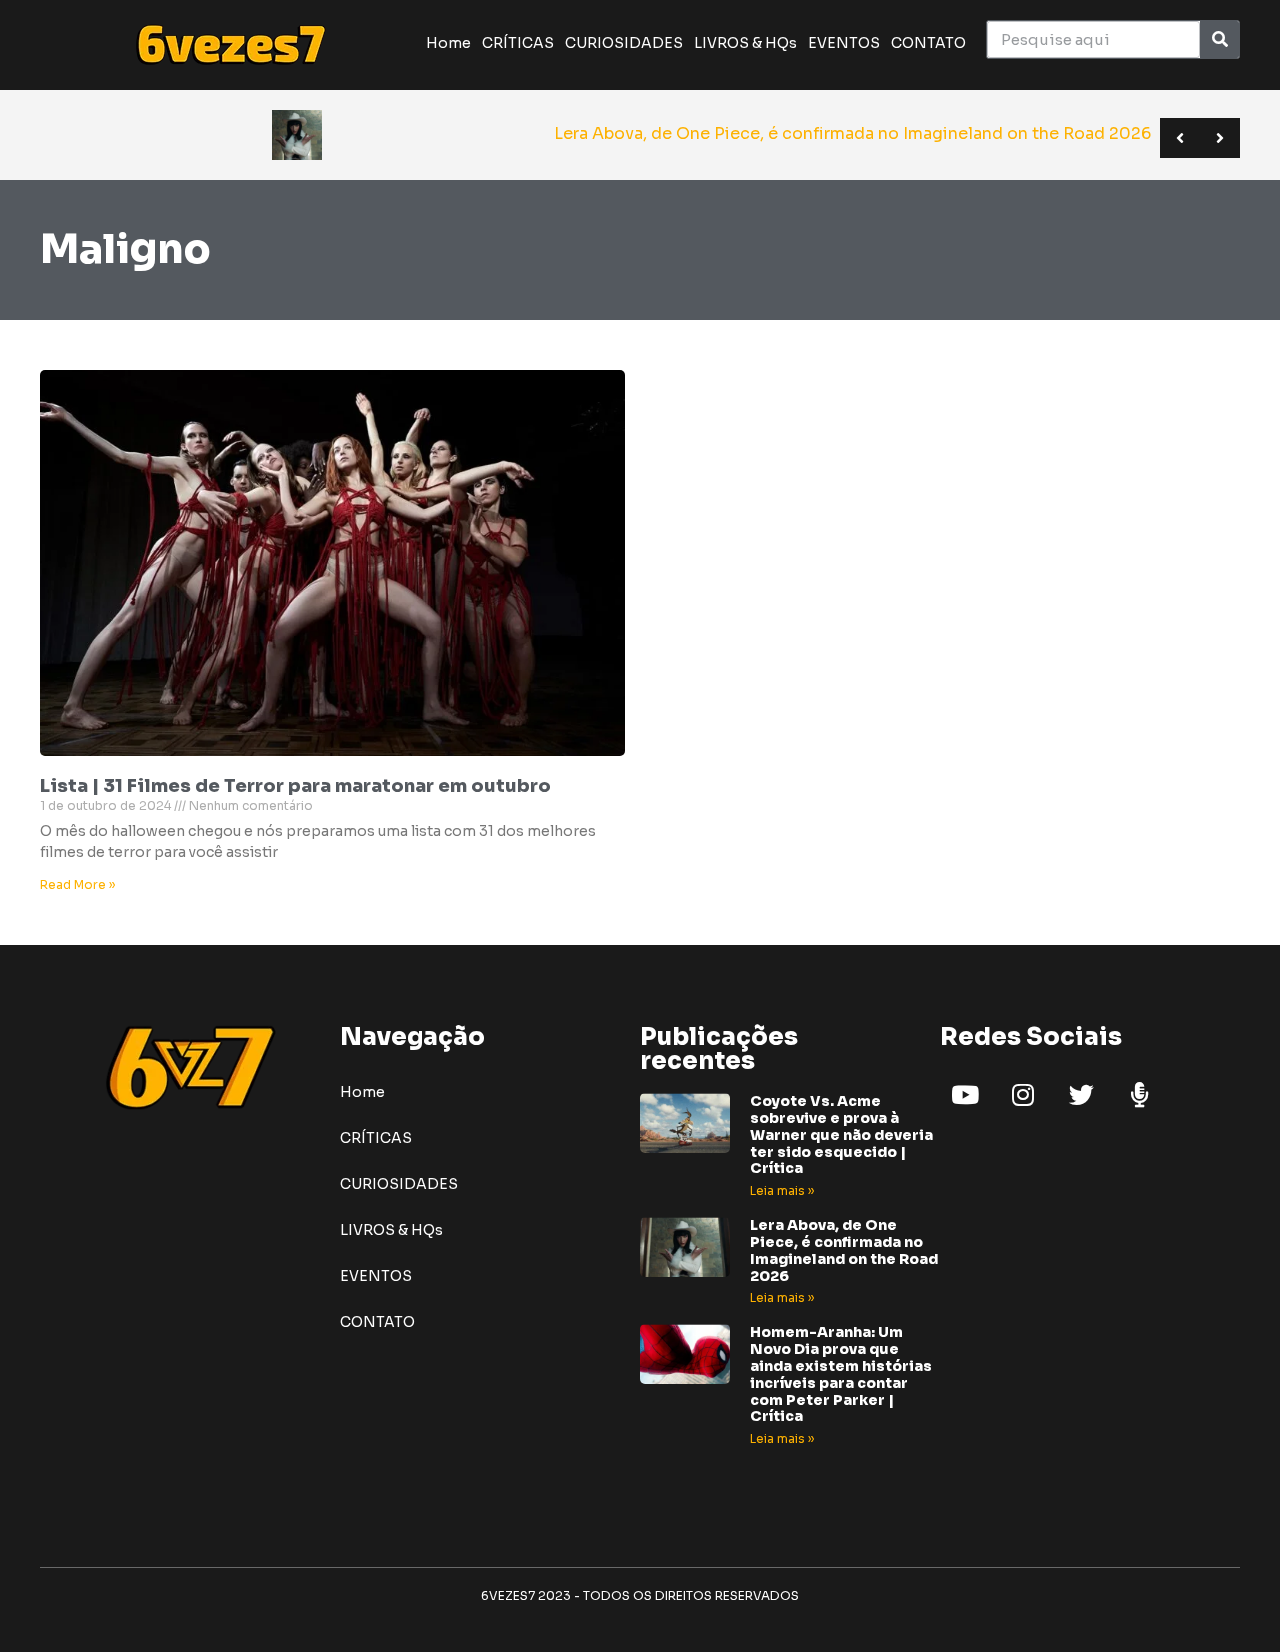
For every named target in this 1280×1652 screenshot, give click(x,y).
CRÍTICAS (518, 43)
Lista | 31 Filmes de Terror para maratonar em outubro (295, 786)
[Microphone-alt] (1139, 1094)
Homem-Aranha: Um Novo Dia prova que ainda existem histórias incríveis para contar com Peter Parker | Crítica (841, 1374)
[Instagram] (1023, 1094)
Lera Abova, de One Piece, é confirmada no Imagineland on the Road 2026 (844, 1250)
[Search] (1219, 39)
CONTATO (928, 43)
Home (448, 43)
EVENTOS (844, 43)
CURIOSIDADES (624, 43)
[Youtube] (965, 1094)
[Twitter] (1081, 1094)
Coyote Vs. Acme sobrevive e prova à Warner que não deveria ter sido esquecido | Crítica (841, 1134)
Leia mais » (782, 1190)
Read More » (77, 884)
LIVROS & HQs (745, 43)
